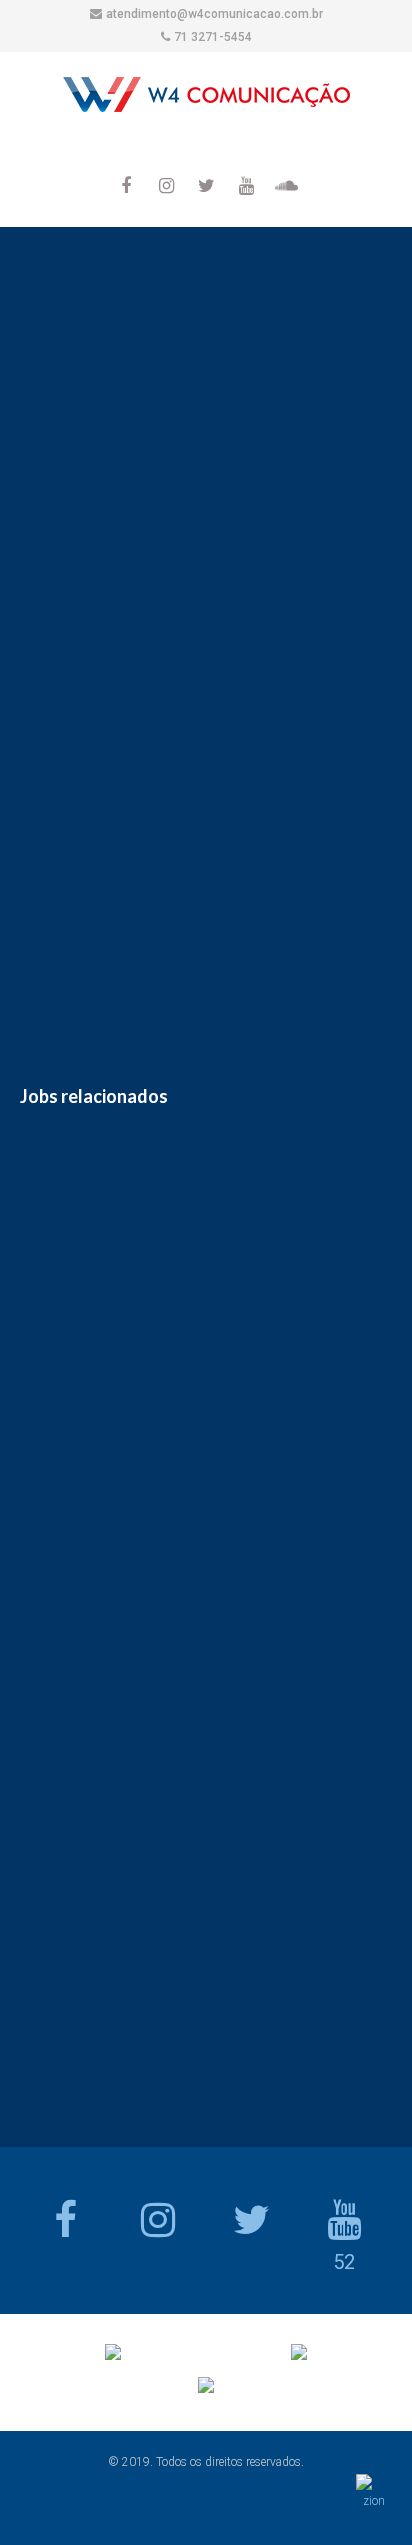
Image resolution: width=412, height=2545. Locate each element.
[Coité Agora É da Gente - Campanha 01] (153, 878)
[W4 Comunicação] (206, 99)
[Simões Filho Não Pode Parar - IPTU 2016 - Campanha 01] (49, 878)
